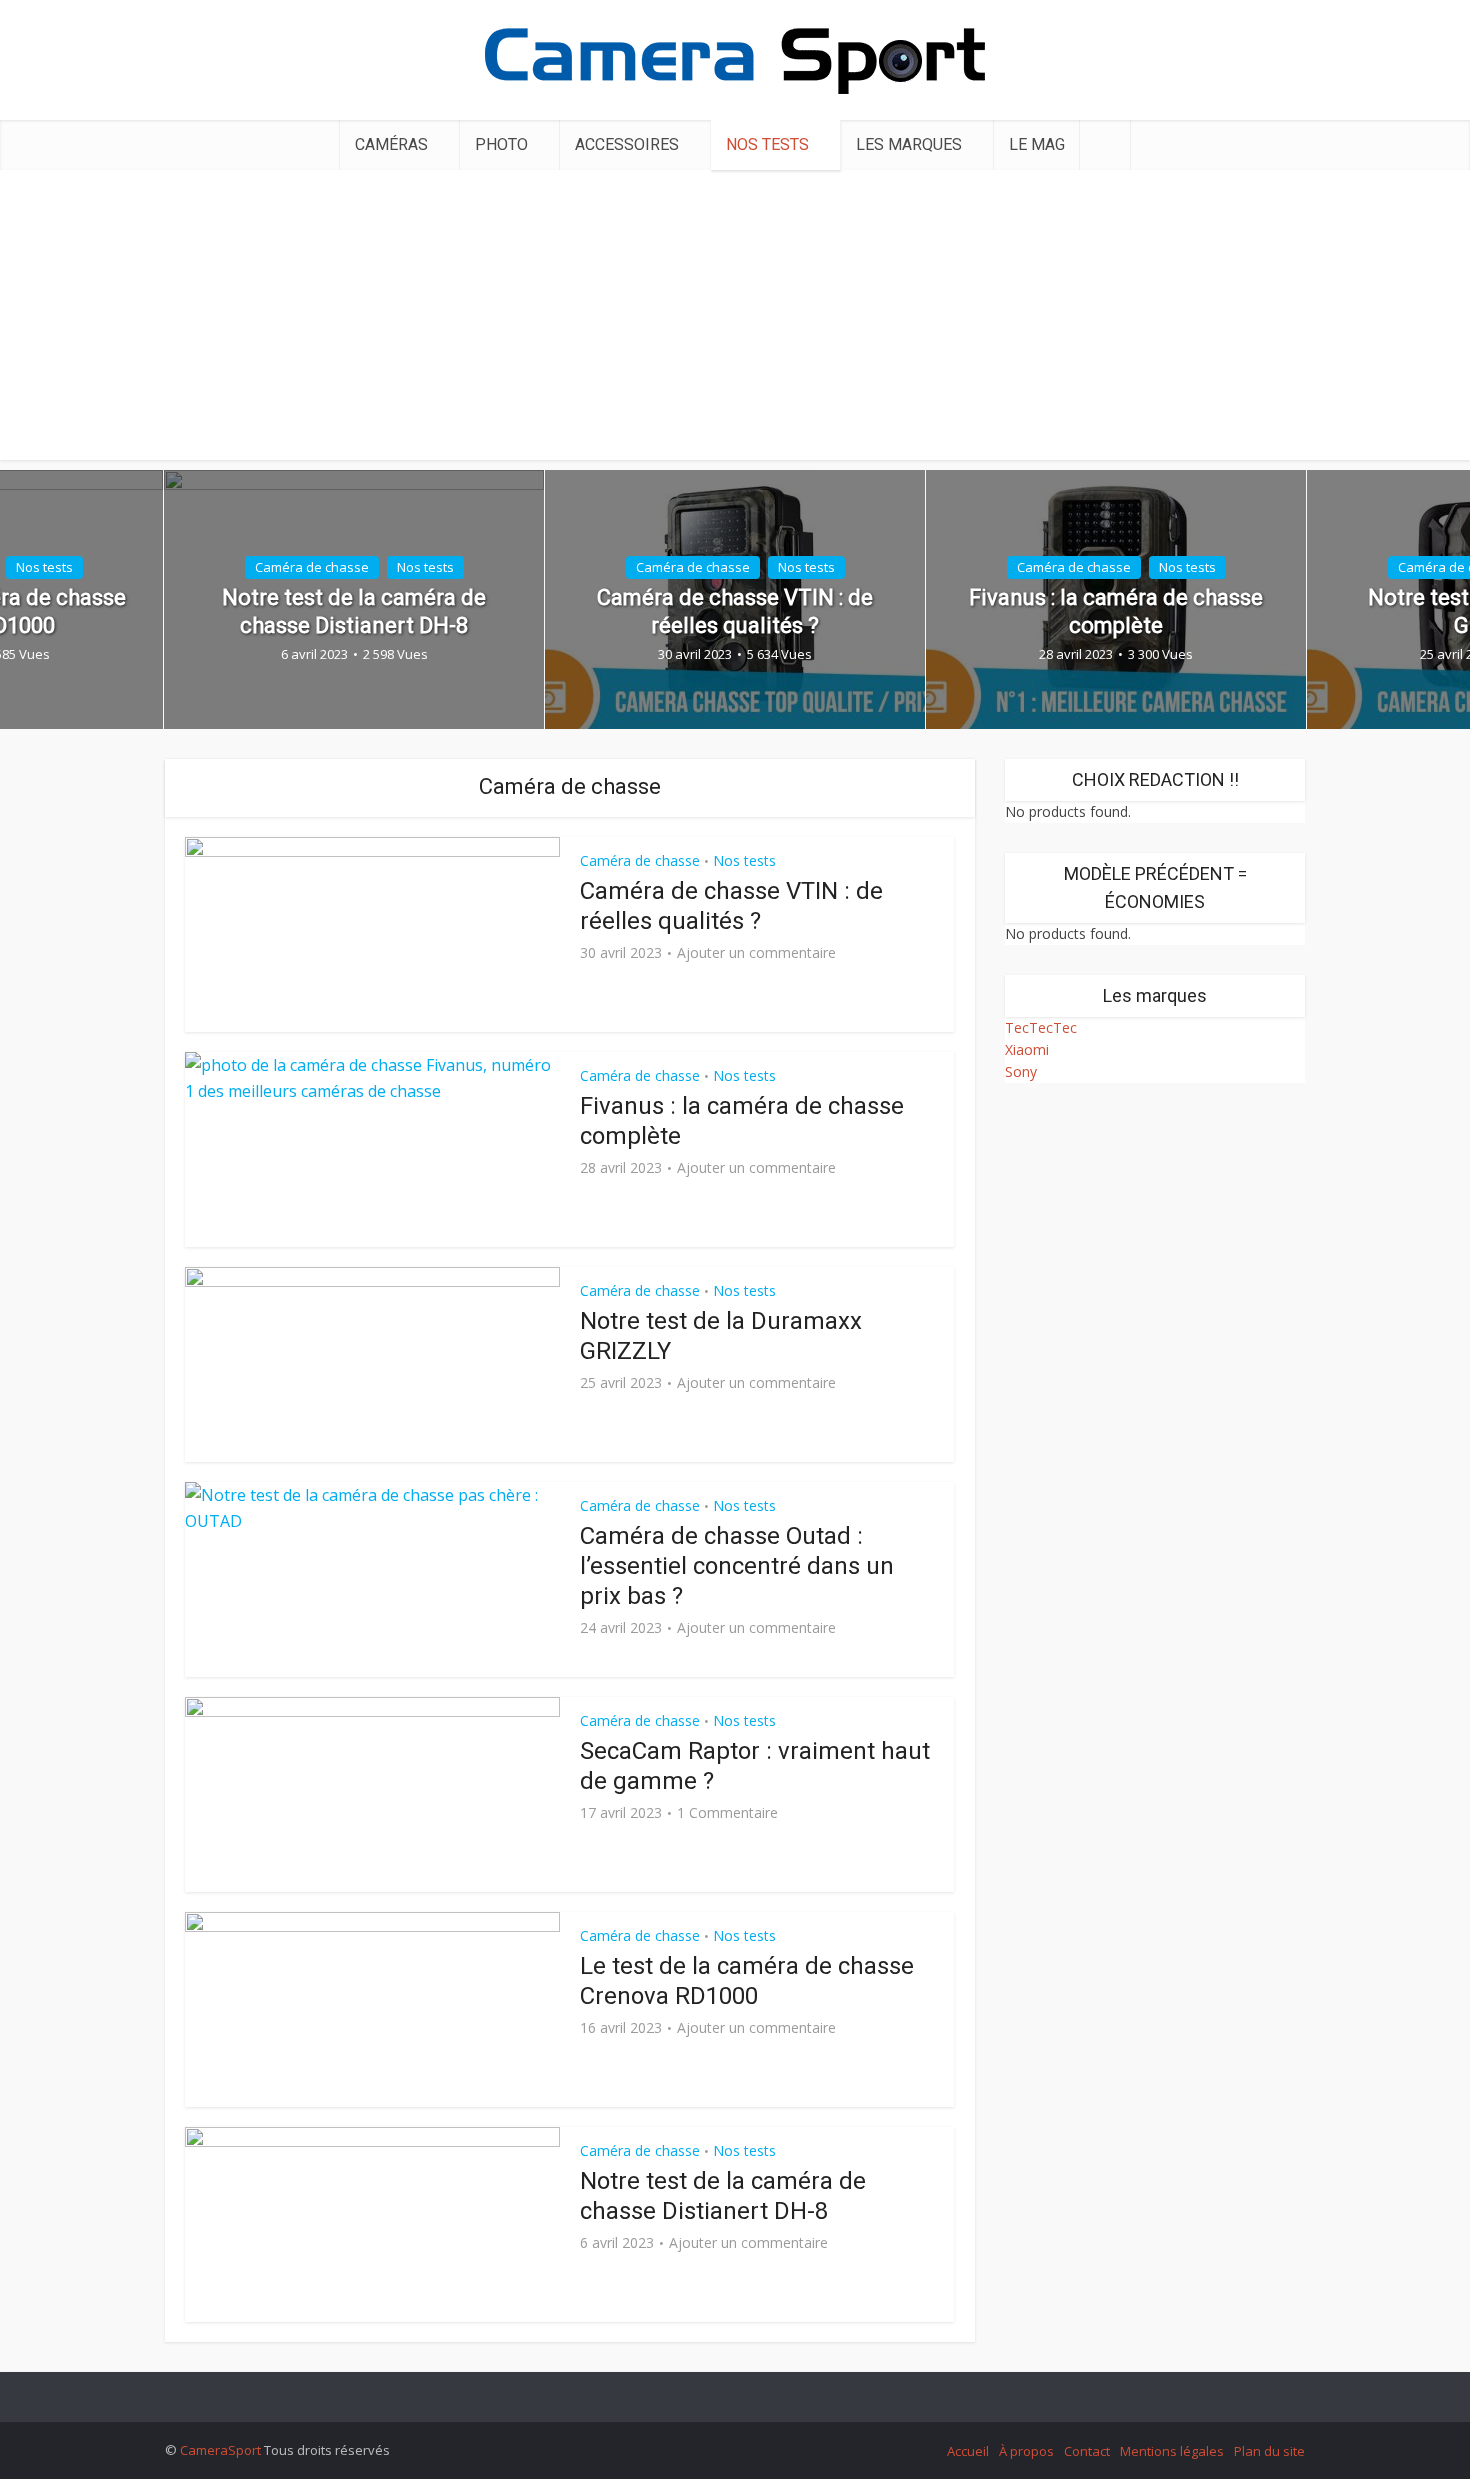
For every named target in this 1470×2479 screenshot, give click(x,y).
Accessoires (627, 144)
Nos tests (767, 144)
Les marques (909, 144)
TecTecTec (1041, 1027)
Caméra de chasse (312, 567)
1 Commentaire (727, 1813)
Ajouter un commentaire (756, 953)
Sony (1021, 1071)
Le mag (1037, 144)
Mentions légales (1172, 2451)
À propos (1026, 2451)
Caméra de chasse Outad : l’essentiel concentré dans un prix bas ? (737, 1566)
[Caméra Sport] (735, 55)
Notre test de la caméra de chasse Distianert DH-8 (354, 611)
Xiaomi (1027, 1049)
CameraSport (220, 2450)
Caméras (391, 144)
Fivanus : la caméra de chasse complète (1116, 611)
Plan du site (1269, 2451)
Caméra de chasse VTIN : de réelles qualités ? (735, 611)
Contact (1087, 2451)
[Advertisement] (735, 320)
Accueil (968, 2451)
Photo (501, 144)
